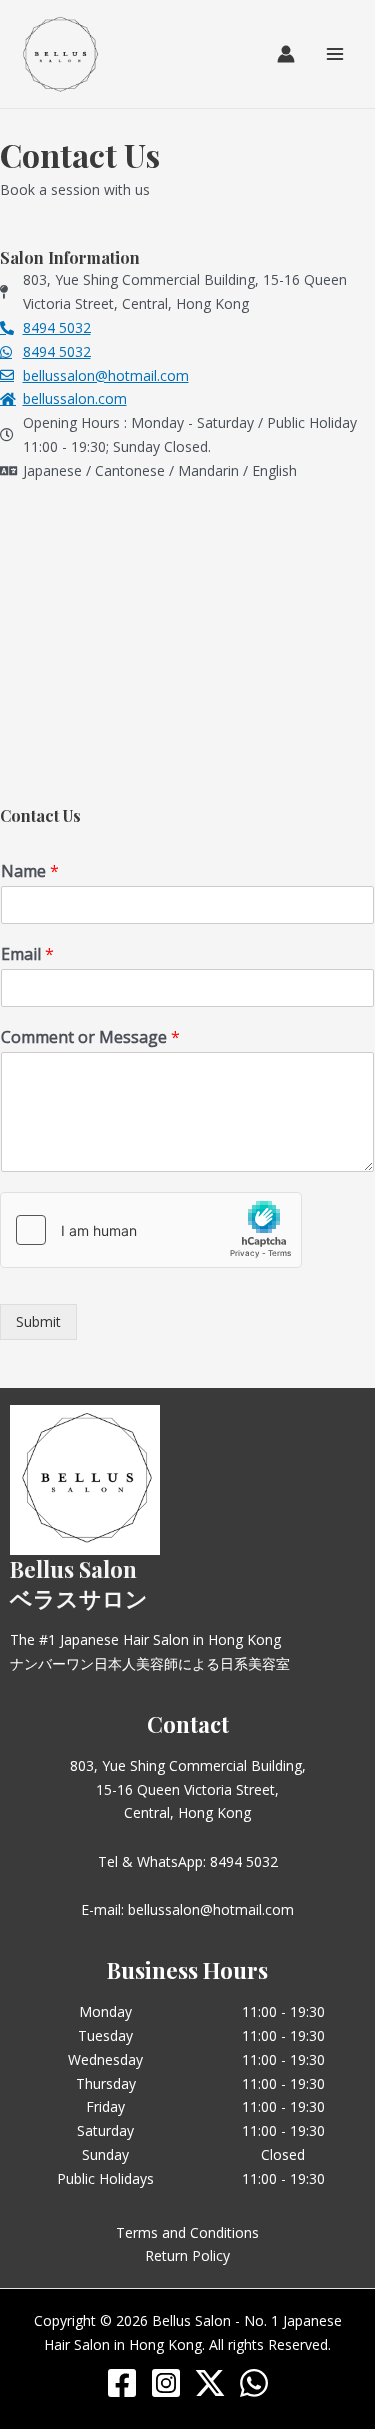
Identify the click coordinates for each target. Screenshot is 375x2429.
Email (27, 954)
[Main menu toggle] (335, 54)
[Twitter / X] (210, 2383)
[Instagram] (166, 2383)
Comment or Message (90, 1037)
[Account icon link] (286, 54)
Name (30, 871)
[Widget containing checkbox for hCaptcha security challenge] (151, 1230)
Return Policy (187, 2255)
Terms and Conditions (187, 2232)
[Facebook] (122, 2383)
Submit (38, 1321)
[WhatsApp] (254, 2383)
